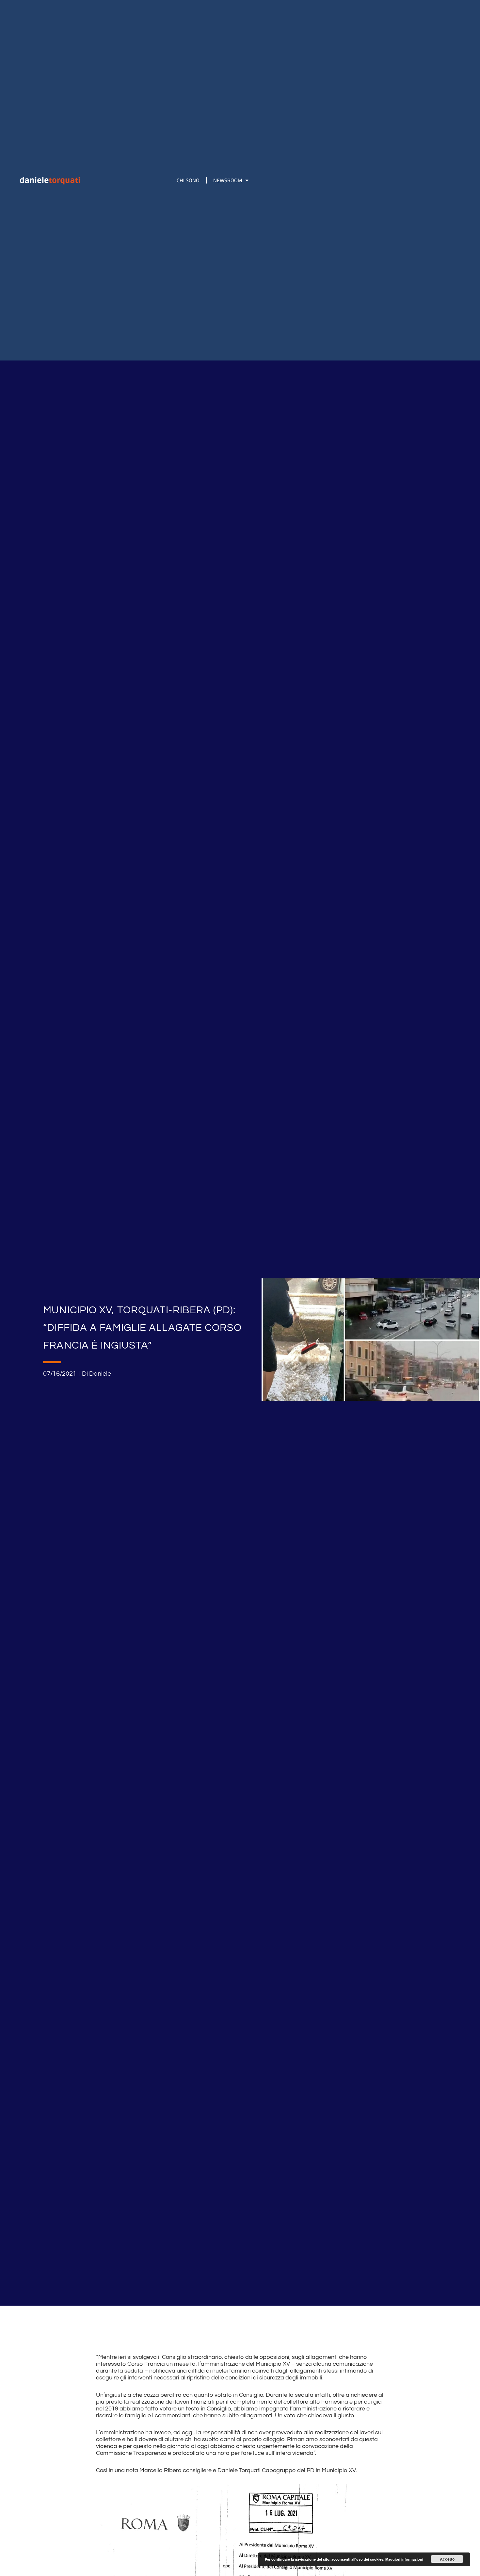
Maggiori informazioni (404, 2559)
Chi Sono (188, 180)
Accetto (447, 2559)
